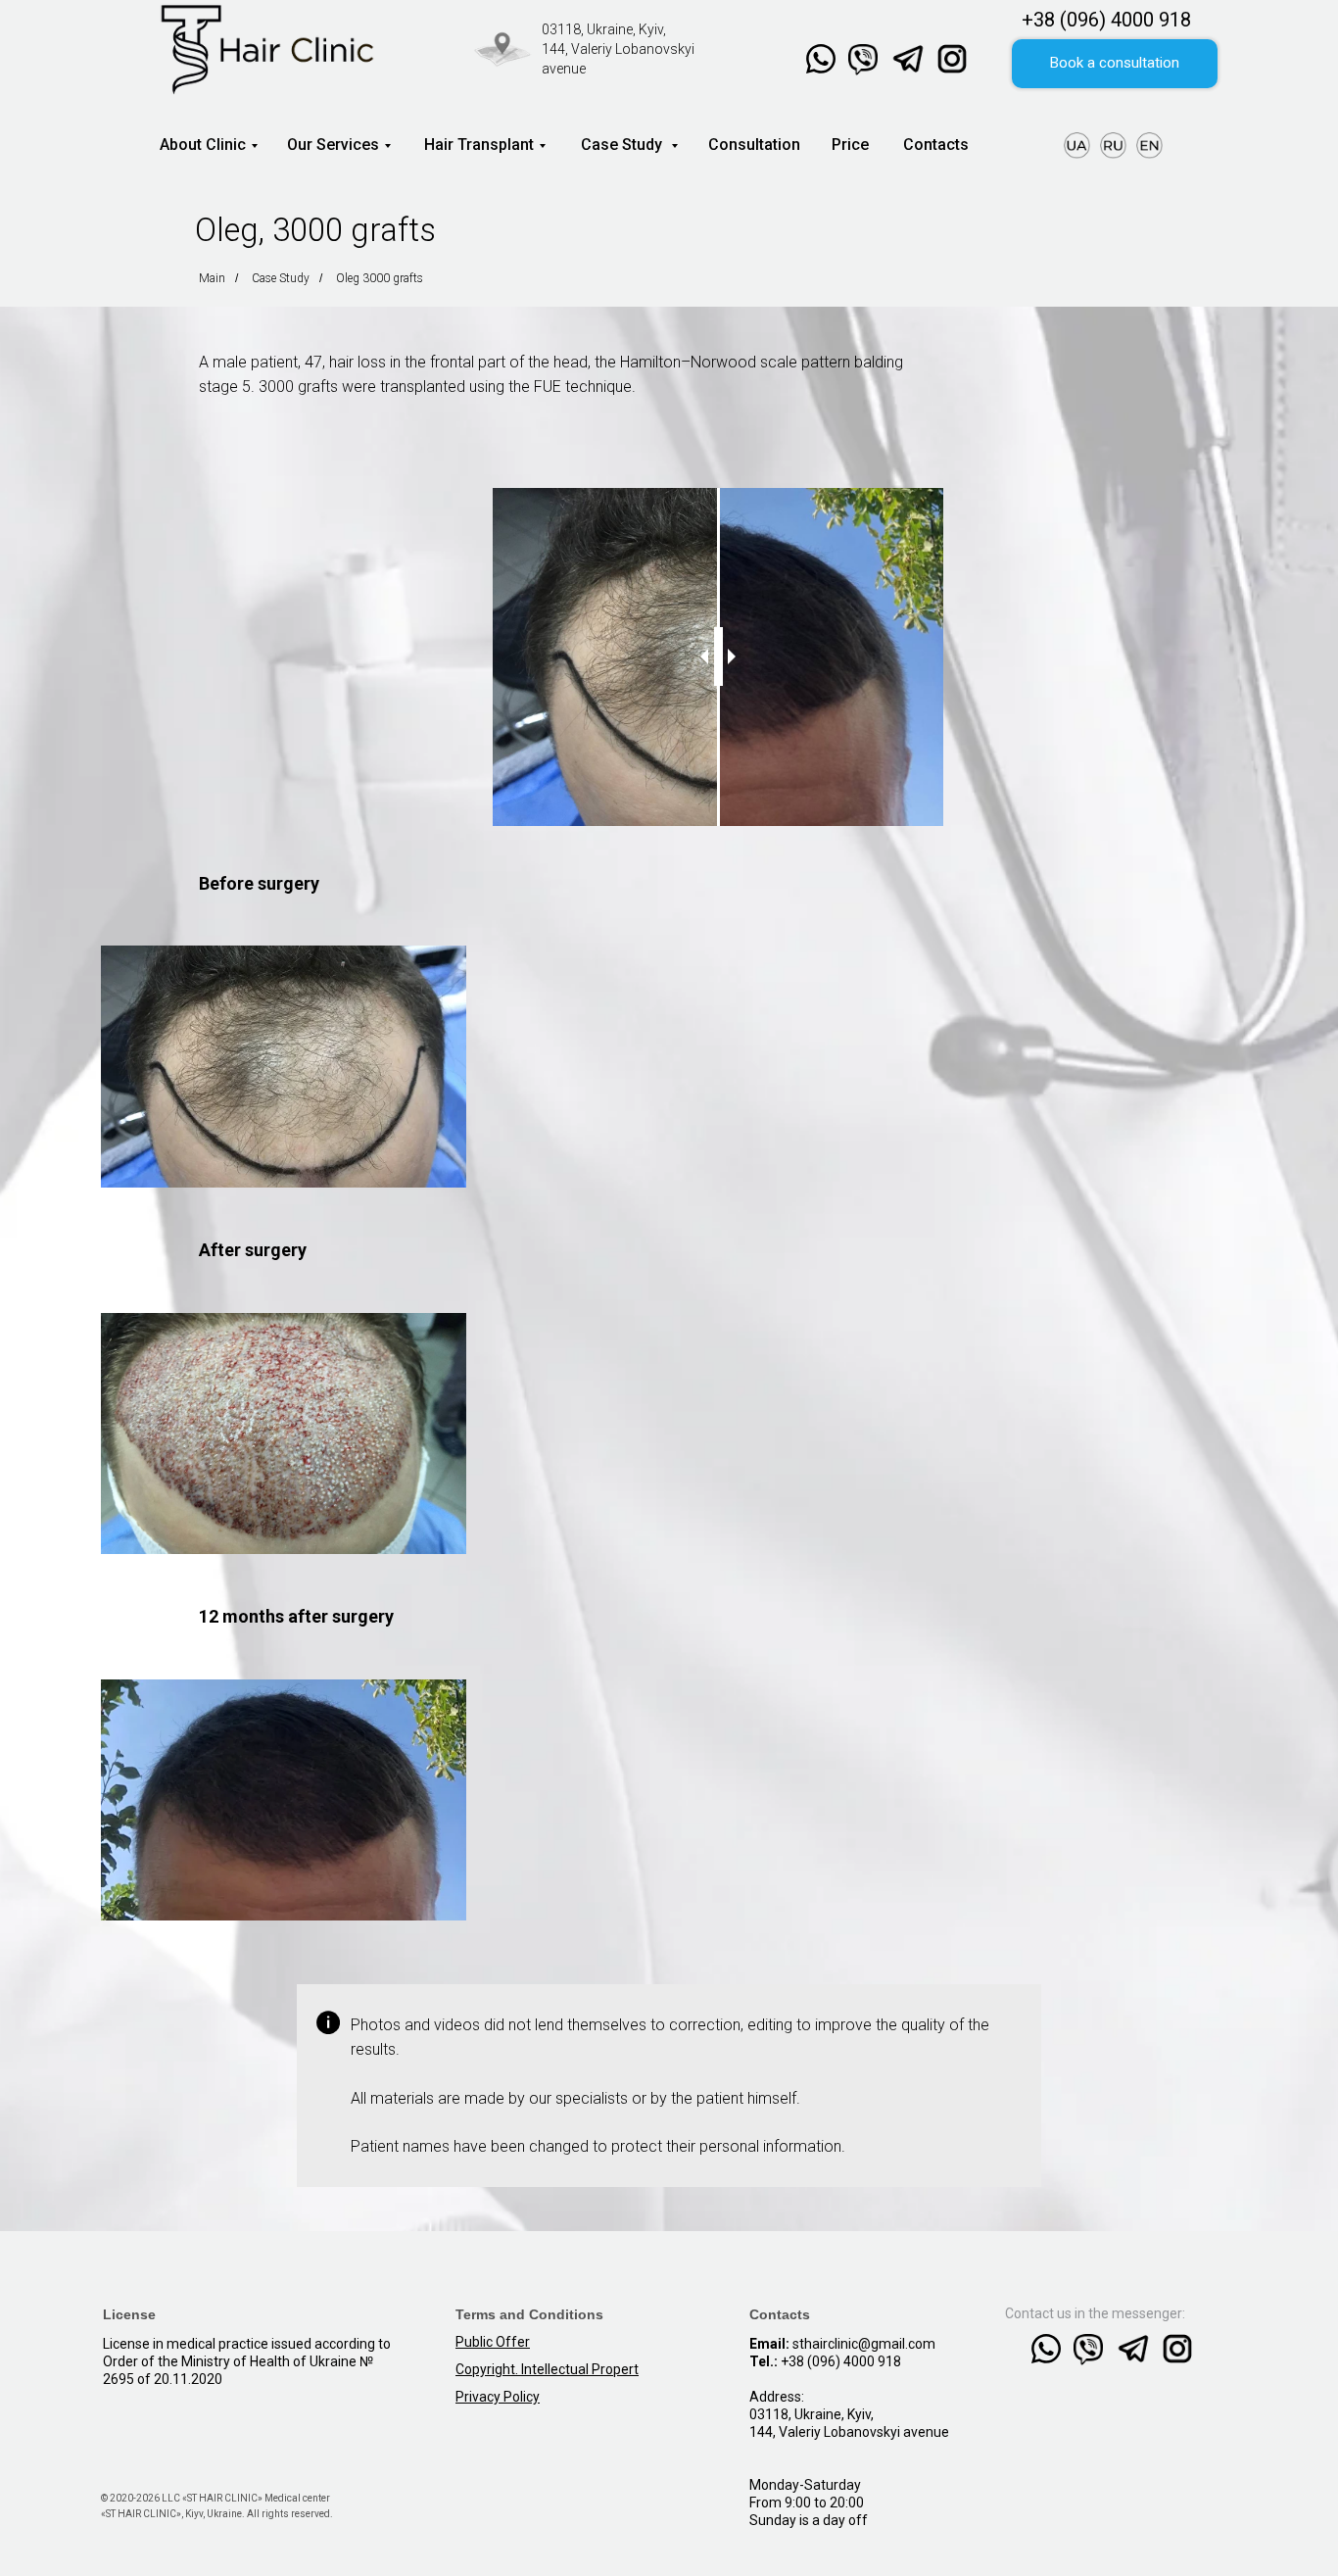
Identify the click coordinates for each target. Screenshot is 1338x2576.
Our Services (333, 145)
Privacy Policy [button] (498, 2397)
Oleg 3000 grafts (380, 278)
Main (212, 278)
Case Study (621, 145)
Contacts (936, 145)
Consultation (754, 145)
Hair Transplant (479, 145)
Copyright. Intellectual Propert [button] (547, 2369)
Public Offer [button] (493, 2342)
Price (850, 145)
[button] (1115, 64)
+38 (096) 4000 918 (1106, 20)
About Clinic (203, 145)
